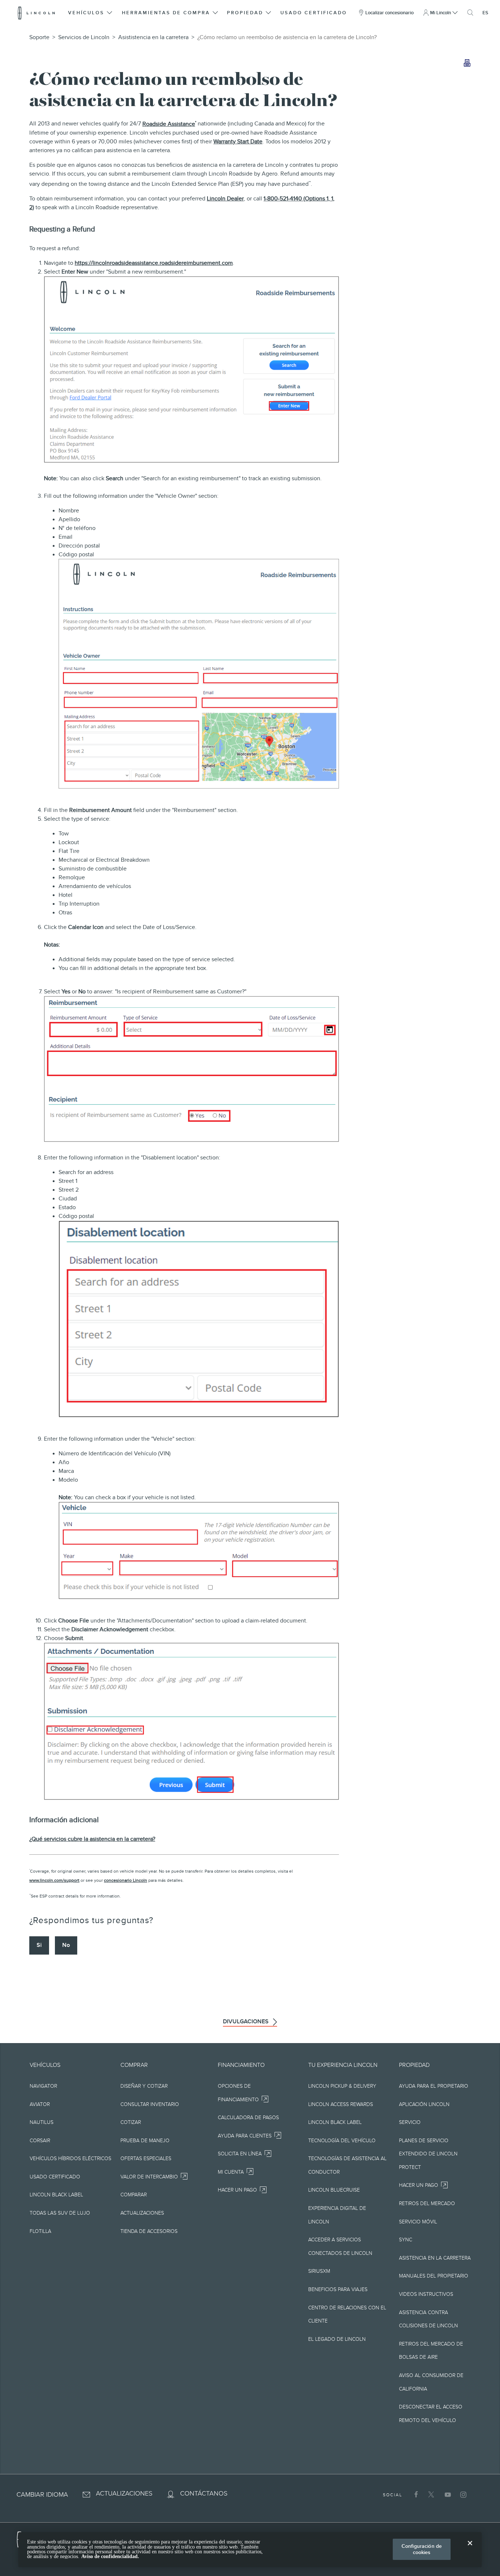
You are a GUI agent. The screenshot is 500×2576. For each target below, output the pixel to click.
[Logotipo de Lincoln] (36, 13)
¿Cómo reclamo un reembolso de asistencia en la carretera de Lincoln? (287, 37)
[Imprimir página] (467, 63)
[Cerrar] (470, 2549)
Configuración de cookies (422, 2549)
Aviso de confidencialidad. (110, 2556)
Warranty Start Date (238, 142)
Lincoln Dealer (225, 199)
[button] (91, 13)
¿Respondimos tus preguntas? (91, 1920)
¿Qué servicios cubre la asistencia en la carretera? (92, 1839)
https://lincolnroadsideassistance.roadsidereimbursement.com (154, 263)
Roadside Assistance (169, 124)
